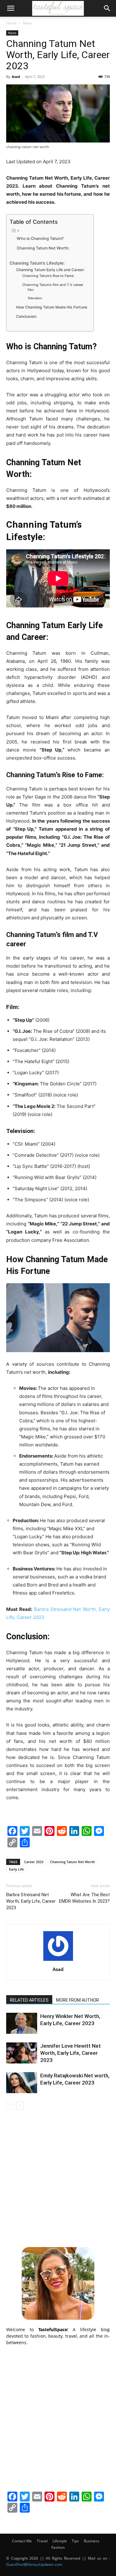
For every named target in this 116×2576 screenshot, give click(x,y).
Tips (75, 2541)
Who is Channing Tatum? (41, 238)
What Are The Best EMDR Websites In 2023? (84, 1898)
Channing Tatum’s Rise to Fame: (48, 276)
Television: (35, 298)
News (27, 23)
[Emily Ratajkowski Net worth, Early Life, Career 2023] (22, 2083)
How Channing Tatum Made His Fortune (52, 307)
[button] (11, 8)
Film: (31, 290)
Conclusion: (26, 316)
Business (92, 2541)
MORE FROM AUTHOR (77, 2000)
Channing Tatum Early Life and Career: (50, 270)
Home (11, 23)
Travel (42, 2541)
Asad (16, 77)
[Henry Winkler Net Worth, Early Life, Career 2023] (22, 2023)
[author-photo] (58, 1961)
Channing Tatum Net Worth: (44, 248)
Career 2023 (34, 1862)
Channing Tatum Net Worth (73, 1862)
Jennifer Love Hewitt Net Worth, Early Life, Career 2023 (71, 2053)
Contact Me (22, 2541)
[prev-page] (10, 2106)
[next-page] (20, 2106)
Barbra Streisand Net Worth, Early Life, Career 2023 (31, 1901)
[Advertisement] (58, 2177)
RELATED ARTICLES (29, 2000)
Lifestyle (60, 2541)
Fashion (58, 2547)
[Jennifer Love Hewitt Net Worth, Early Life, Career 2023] (22, 2053)
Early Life (16, 1869)
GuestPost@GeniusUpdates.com (34, 2564)
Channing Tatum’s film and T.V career (53, 285)
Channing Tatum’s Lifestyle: (38, 263)
